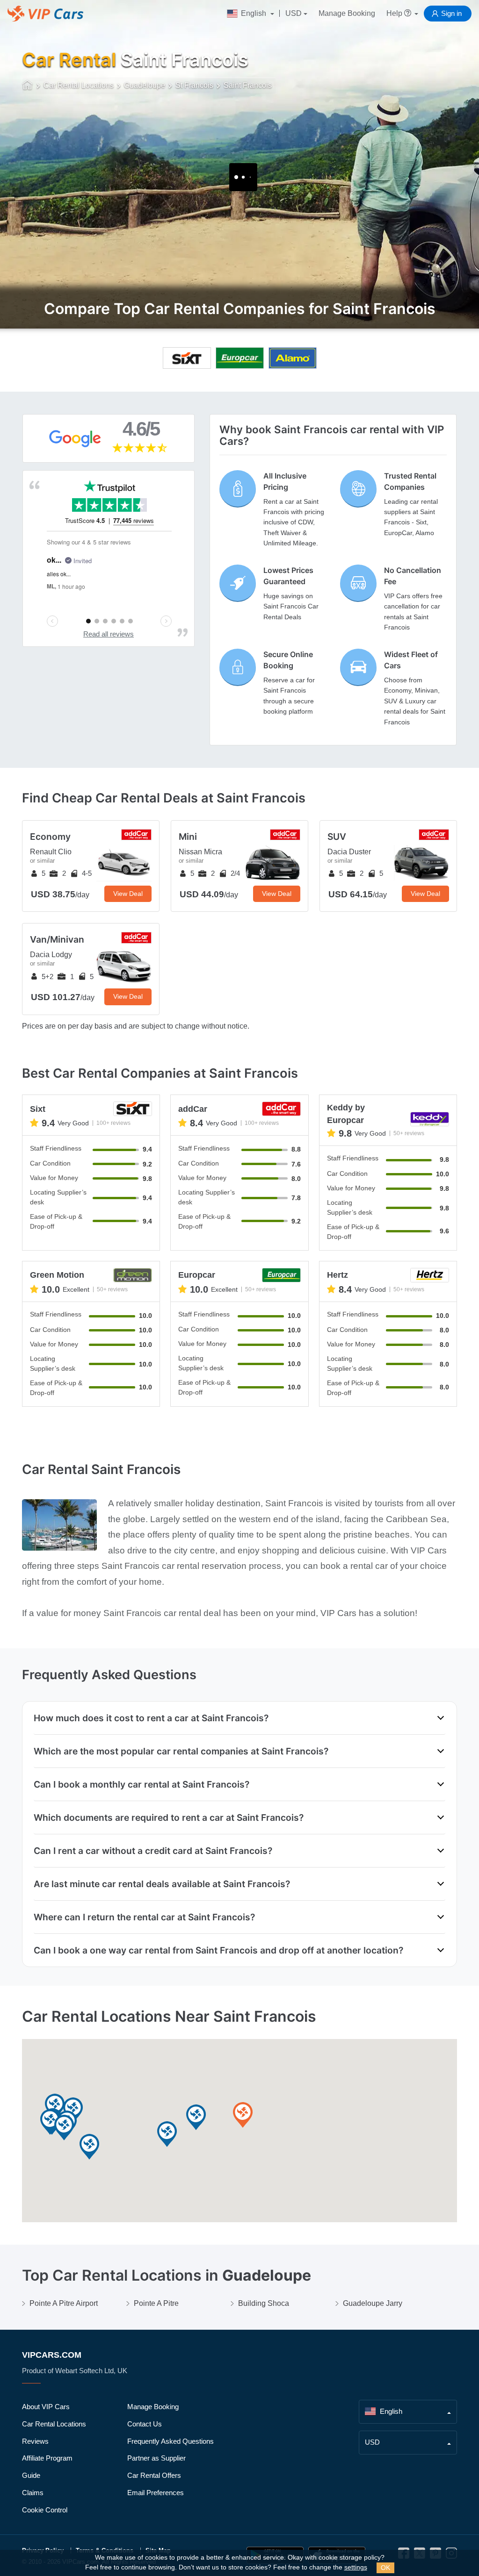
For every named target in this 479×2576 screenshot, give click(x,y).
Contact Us (145, 2424)
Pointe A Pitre (156, 2303)
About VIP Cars (46, 2407)
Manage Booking (347, 13)
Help (395, 13)
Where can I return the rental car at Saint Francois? (144, 1917)
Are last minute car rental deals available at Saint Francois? (162, 1884)
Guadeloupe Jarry (373, 2303)
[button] (243, 2115)
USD (294, 13)
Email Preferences (156, 2493)
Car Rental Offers (154, 2475)
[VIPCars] (28, 86)
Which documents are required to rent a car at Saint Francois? (169, 1818)
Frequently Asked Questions (171, 2441)
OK (385, 2568)
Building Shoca (264, 2303)
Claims (33, 2493)
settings (356, 2567)
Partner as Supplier (156, 2458)
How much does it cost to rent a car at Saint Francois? (151, 1718)
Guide (31, 2475)
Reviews (35, 2441)
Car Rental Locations (54, 2424)
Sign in (451, 13)
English (254, 13)
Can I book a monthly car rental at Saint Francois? (142, 1784)
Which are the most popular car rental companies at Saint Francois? (181, 1751)
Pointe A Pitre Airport (64, 2303)
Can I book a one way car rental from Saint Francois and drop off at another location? (218, 1950)
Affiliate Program (47, 2458)
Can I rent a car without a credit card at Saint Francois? (153, 1851)
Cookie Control (45, 2510)
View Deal (128, 894)
